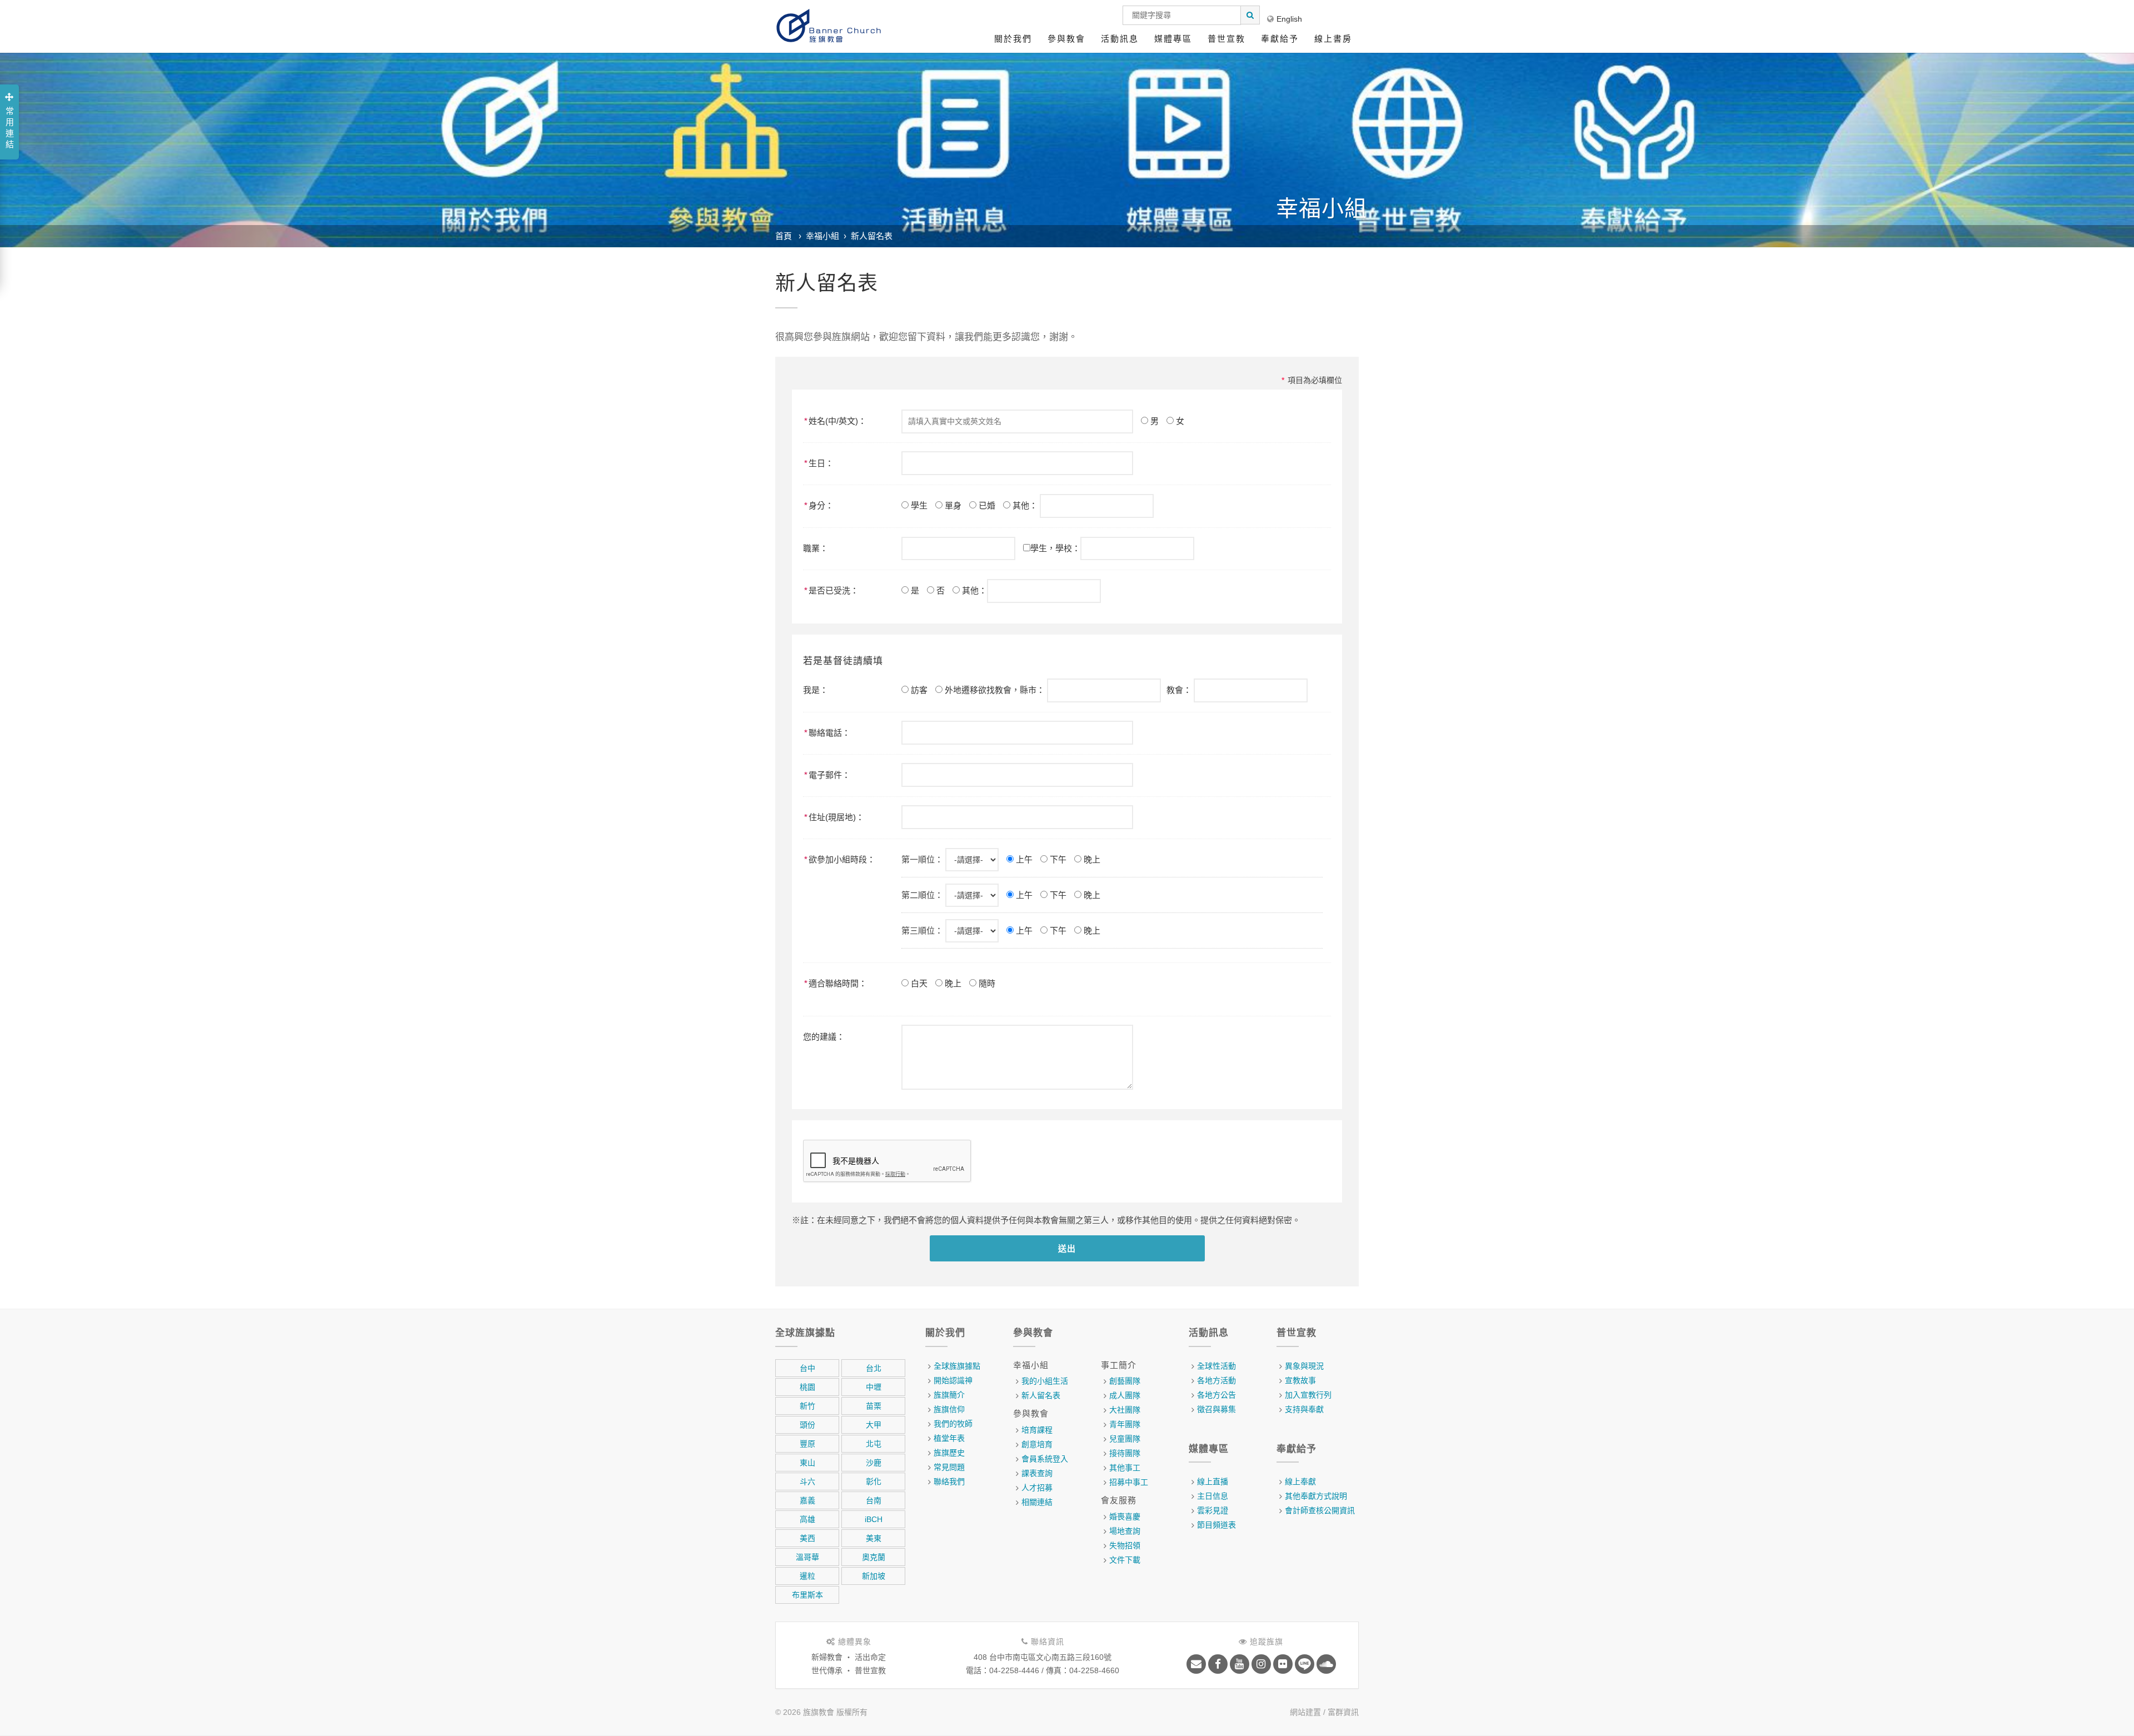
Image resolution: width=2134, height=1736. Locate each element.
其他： (1025, 505)
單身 (952, 505)
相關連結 (1037, 1502)
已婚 (986, 505)
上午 (1023, 859)
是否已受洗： (831, 590)
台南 (874, 1500)
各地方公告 (1216, 1395)
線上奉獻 (1300, 1481)
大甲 (874, 1425)
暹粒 (807, 1576)
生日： (819, 463)
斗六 (807, 1481)
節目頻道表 (1216, 1525)
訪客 (918, 690)
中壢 (874, 1387)
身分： (819, 505)
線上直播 (1213, 1481)
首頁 (784, 236)
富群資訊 (1343, 1712)
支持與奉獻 (1304, 1409)
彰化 (874, 1481)
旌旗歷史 (949, 1453)
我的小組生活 (1045, 1381)
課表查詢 (1037, 1473)
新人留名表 (872, 236)
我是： (816, 690)
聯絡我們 (949, 1481)
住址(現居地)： (834, 817)
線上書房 (1333, 39)
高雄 (807, 1519)
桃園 (807, 1387)
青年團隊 (1125, 1424)
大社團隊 (1125, 1410)
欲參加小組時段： (840, 859)
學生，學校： (1055, 548)
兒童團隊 (1125, 1439)
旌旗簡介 (949, 1395)
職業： (816, 548)
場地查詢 (1125, 1531)
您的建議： (824, 1037)
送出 (1067, 1248)
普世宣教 (1226, 39)
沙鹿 (874, 1463)
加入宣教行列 (1308, 1395)
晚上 (1091, 859)
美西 (807, 1538)
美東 (874, 1538)
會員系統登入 (1045, 1459)
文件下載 (1125, 1560)
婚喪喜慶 (1125, 1516)
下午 (1057, 859)
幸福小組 (822, 236)
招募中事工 (1129, 1482)
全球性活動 (1216, 1366)
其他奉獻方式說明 (1316, 1496)
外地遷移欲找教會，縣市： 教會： (1068, 690)
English (1289, 19)
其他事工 (1125, 1468)
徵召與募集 (1216, 1409)
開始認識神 (953, 1380)
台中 (807, 1368)
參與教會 (1066, 39)
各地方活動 (1216, 1380)
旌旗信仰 (949, 1409)
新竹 (807, 1406)
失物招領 (1125, 1545)
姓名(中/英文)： (835, 421)
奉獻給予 (1280, 39)
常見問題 (949, 1467)
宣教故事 (1300, 1380)
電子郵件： (827, 775)
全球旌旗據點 (957, 1366)
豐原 (807, 1444)
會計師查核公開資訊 (1320, 1510)
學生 (918, 505)
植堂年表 (949, 1438)
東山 (807, 1463)
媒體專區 (1173, 39)
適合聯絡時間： (836, 983)
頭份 (807, 1425)
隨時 (986, 983)
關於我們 (1013, 39)
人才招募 (1037, 1488)
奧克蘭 (874, 1557)
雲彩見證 (1213, 1510)
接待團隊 (1125, 1453)
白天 (918, 983)
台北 (874, 1368)
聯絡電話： (827, 733)
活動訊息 (1120, 39)
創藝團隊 (1125, 1381)
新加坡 (874, 1576)
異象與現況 (1304, 1366)
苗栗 (874, 1406)
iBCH (874, 1519)
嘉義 (807, 1500)
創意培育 (1037, 1444)
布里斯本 (807, 1595)
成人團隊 (1125, 1395)
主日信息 (1213, 1496)
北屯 (874, 1444)
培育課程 (1037, 1430)
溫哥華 (807, 1557)
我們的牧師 (953, 1424)
